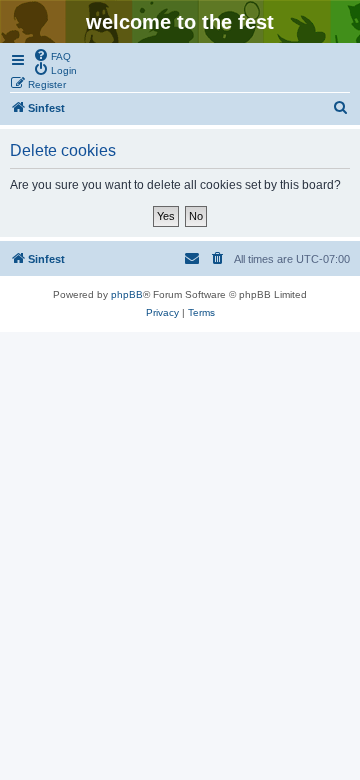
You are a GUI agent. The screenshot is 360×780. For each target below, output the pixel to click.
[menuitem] (52, 55)
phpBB (127, 294)
